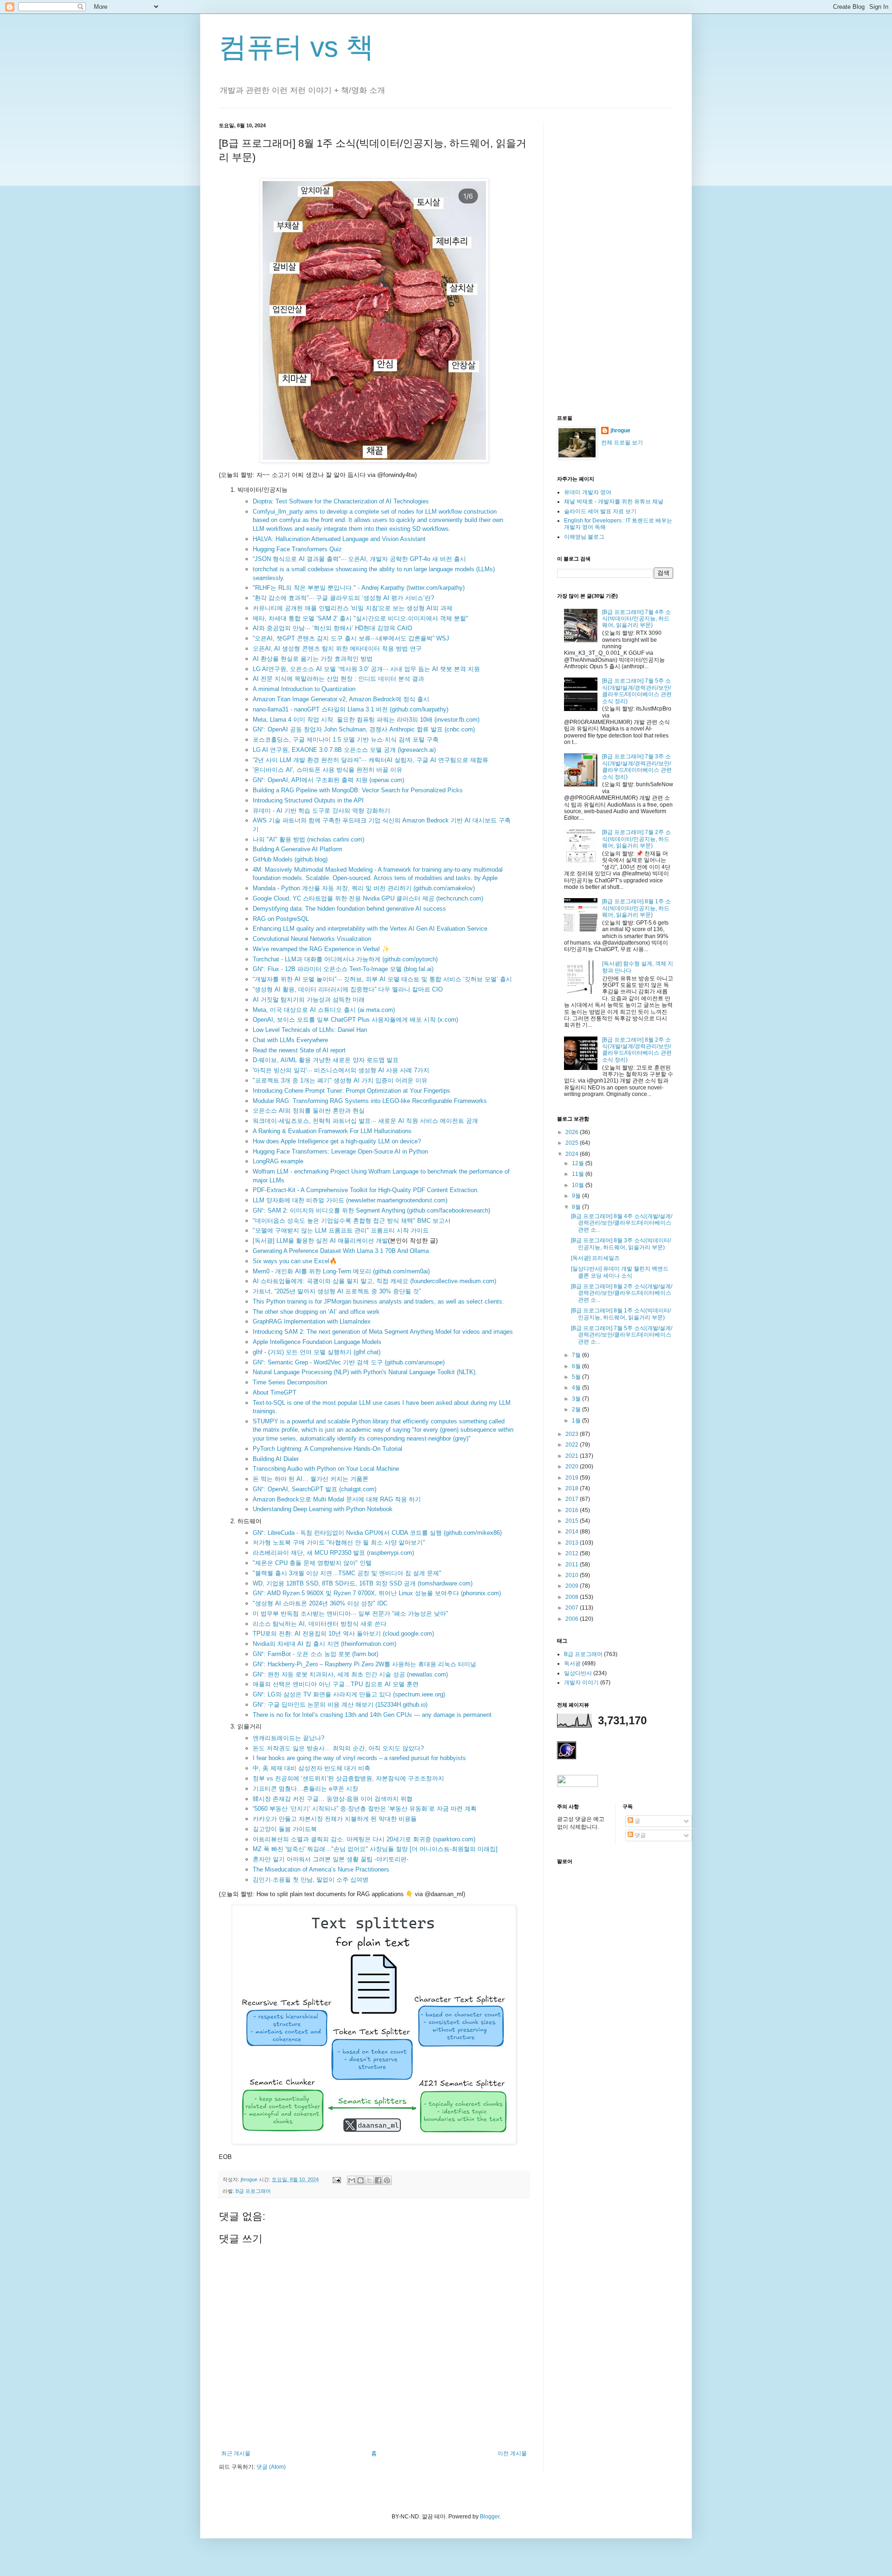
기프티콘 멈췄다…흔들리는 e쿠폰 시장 (305, 1789)
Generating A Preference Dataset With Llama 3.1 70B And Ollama (341, 1251)
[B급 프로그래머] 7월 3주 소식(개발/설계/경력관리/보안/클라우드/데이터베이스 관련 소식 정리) (637, 766)
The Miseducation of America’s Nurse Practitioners (321, 1869)
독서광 (572, 1663)
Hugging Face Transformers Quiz (297, 549)
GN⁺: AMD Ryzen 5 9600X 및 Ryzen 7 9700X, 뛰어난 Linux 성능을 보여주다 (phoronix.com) (377, 1593)
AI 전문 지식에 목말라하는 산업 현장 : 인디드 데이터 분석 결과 (338, 679)
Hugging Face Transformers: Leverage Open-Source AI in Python (340, 1151)
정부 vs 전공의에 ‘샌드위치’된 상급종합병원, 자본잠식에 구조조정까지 (348, 1778)
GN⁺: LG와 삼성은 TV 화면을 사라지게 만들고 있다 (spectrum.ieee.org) (349, 1694)
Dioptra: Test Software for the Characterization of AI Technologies (341, 501)
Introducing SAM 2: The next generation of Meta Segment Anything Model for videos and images (383, 1332)
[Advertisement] (615, 261)
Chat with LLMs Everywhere (290, 1040)
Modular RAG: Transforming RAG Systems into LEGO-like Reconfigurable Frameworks (370, 1101)
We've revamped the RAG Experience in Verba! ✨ (321, 949)
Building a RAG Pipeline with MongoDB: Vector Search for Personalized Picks (358, 790)
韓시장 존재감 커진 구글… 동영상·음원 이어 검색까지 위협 (333, 1799)
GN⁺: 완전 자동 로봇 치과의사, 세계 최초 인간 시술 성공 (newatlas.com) (350, 1674)
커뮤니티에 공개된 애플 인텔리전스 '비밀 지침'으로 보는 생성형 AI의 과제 (353, 608)
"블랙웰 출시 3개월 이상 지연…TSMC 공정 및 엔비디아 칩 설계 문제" (347, 1573)
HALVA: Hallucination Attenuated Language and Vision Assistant (339, 539)
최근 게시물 (236, 2453)
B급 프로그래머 (253, 2191)
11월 (579, 1174)
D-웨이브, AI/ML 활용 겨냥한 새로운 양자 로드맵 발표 (326, 1060)
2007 (573, 1608)
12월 (579, 1163)
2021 (573, 1456)
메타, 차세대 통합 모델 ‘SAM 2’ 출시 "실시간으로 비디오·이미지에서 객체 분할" (361, 618)
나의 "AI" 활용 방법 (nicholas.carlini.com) (308, 839)
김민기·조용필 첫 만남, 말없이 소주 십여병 (311, 1880)
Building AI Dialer (276, 1459)
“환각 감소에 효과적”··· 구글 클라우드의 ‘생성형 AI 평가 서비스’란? (343, 598)
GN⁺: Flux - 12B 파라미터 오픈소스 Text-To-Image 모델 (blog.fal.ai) (343, 969)
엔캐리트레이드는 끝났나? (289, 1738)
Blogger (490, 2517)
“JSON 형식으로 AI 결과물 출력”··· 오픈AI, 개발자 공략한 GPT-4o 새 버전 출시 (359, 559)
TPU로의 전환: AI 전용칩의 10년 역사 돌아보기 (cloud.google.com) (343, 1634)
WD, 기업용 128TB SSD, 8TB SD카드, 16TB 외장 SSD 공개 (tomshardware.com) (363, 1583)
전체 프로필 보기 (622, 443)
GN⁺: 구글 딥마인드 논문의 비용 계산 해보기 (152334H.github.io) (340, 1705)
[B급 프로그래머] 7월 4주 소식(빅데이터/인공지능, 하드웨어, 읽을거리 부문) (636, 619)
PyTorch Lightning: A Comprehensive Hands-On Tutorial (328, 1449)
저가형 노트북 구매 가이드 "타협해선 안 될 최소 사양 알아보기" (339, 1542)
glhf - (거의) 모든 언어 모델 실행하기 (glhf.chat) (317, 1352)
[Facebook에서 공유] (378, 2180)
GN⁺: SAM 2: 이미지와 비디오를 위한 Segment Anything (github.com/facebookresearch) (371, 1210)
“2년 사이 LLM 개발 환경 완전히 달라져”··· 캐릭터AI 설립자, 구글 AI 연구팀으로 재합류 (371, 760)
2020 (573, 1467)
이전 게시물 (512, 2453)
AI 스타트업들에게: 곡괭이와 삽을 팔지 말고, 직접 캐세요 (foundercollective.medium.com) (374, 1281)
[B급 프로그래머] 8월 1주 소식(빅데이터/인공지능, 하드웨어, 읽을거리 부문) (636, 908)
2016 (573, 1510)
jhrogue (620, 430)
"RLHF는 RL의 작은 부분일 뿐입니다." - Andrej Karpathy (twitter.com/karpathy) (359, 588)
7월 (577, 1355)
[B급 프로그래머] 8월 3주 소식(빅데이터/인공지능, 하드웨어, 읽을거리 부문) (621, 1244)
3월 (577, 1399)
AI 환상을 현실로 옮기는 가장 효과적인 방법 (313, 659)
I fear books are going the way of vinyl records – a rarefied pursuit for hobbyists (359, 1758)
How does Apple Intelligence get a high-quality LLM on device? (337, 1141)
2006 (573, 1619)
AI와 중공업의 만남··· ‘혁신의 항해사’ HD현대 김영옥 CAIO (332, 628)
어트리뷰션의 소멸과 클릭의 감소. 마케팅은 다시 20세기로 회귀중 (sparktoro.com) (364, 1839)
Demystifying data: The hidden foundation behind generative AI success (349, 909)
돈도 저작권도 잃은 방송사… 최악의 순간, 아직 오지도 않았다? (338, 1748)
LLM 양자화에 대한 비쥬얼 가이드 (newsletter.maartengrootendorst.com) (350, 1200)
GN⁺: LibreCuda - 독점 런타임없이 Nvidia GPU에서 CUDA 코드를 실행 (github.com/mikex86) (377, 1533)
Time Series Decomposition (290, 1382)
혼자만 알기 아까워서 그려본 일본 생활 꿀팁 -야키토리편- (331, 1859)
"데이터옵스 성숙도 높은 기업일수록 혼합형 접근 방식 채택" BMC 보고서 (352, 1221)
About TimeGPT (275, 1392)
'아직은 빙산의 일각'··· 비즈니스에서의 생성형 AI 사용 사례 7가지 (341, 1070)
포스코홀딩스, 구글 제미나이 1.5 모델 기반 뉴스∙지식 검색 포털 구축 (346, 740)
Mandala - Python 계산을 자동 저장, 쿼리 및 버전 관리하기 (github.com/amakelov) (364, 888)
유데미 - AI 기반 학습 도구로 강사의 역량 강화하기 (321, 811)
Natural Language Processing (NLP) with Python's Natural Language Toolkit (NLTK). (365, 1372)
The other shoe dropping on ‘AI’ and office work (316, 1312)
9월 (577, 1196)
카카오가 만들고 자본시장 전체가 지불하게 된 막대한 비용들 (335, 1819)
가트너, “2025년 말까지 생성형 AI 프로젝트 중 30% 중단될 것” (337, 1291)
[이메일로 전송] (352, 2180)
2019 (573, 1478)
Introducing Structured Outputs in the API (308, 800)
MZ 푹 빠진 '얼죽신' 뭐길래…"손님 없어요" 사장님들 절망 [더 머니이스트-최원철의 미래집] (375, 1849)
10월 (579, 1185)
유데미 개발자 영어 (588, 492)
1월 (577, 1421)
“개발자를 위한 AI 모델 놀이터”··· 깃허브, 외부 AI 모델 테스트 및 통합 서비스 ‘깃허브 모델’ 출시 (382, 979)
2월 (577, 1409)
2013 (573, 1543)
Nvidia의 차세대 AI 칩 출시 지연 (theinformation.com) (325, 1644)
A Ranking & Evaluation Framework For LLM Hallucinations (332, 1131)
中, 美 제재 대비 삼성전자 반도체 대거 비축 (312, 1768)
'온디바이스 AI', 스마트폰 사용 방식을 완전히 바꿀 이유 (328, 770)
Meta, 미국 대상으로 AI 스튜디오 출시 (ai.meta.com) (324, 1010)
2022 (573, 1445)
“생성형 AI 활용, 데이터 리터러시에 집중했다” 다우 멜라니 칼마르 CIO (348, 989)
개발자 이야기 (581, 1683)
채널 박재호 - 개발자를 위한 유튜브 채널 (614, 502)
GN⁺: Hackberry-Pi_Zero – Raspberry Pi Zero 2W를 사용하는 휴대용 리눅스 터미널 (364, 1664)
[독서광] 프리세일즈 (595, 1258)
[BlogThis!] (361, 2180)
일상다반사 (578, 1673)
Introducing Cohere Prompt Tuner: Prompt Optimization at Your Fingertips (351, 1091)
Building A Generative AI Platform (298, 849)
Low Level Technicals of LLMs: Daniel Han (310, 1030)
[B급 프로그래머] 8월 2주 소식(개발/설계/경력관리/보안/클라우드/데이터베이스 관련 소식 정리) (637, 1050)
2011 (573, 1565)
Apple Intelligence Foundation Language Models (317, 1342)
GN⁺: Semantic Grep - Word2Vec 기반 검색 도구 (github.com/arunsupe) (349, 1362)
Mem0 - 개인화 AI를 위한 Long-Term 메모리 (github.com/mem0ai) (341, 1271)
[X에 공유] (369, 2180)
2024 (573, 1154)
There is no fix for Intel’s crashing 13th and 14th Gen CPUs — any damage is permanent (372, 1715)
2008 (573, 1597)
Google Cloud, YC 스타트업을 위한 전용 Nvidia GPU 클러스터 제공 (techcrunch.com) (368, 898)
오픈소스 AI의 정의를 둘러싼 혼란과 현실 (309, 1111)
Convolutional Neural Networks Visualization (312, 939)
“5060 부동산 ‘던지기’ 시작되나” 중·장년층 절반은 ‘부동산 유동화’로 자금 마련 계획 (365, 1809)
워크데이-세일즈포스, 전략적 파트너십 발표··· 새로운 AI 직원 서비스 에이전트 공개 (365, 1121)
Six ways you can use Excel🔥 (295, 1261)
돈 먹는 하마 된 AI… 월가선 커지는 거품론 (311, 1479)
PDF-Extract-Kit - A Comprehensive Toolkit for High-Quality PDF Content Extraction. (366, 1190)
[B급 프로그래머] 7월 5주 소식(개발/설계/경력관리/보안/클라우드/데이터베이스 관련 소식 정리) (637, 691)
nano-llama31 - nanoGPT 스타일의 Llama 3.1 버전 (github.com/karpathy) (351, 709)
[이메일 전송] (336, 2179)
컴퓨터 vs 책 (296, 47)
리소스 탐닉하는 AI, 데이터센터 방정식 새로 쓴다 (320, 1624)
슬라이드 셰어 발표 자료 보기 (600, 511)
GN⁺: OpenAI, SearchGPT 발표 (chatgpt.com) (315, 1489)
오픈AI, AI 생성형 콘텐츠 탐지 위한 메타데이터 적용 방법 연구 (337, 649)
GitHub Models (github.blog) (290, 859)
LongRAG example (278, 1161)
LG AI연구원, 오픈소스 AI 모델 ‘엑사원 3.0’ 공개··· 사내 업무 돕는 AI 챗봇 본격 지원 (366, 669)
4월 (577, 1388)
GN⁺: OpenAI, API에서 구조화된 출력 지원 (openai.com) (328, 780)
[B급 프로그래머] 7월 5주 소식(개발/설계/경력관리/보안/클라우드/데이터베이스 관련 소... (622, 1335)
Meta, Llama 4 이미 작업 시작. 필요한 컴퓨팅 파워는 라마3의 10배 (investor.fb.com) (366, 720)
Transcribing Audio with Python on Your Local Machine (326, 1469)
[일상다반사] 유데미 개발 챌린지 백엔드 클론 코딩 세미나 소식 (620, 1272)
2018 (573, 1488)
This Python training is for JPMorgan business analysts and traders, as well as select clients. (378, 1301)
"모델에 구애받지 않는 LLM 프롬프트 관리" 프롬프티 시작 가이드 (341, 1230)
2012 (573, 1553)
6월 (577, 1366)
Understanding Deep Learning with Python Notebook (323, 1509)
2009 (573, 1586)
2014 (573, 1532)
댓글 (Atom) (271, 2467)
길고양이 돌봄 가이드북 (285, 1829)
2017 (573, 1499)
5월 (577, 1377)
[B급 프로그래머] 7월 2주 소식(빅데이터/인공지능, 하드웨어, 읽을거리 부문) (636, 839)
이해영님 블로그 (584, 537)
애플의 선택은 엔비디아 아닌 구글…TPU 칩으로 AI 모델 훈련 (336, 1684)
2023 (573, 1434)
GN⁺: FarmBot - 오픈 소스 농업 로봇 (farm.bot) (315, 1654)
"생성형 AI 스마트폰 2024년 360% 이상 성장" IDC (320, 1603)
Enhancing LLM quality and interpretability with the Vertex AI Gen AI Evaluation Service (370, 929)
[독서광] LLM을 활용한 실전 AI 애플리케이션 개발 (320, 1241)
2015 (573, 1521)
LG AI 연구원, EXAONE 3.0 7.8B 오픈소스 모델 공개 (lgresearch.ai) (344, 750)
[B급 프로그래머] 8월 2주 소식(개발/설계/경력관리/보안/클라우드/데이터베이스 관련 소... (622, 1293)
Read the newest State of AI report (299, 1050)
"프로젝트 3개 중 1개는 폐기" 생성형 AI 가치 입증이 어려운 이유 (340, 1080)
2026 (573, 1132)
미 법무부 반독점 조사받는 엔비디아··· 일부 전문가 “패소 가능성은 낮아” (350, 1614)
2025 (573, 1143)
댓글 (639, 1835)
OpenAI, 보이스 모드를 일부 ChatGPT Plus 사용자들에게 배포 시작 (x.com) (355, 1020)
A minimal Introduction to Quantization (304, 689)
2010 (573, 1575)
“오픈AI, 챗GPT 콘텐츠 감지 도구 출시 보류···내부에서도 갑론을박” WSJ (351, 638)
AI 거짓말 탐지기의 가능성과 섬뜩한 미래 (309, 1000)
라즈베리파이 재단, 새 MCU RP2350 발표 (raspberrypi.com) (333, 1553)
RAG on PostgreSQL (281, 919)
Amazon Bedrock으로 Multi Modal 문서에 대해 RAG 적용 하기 (337, 1499)
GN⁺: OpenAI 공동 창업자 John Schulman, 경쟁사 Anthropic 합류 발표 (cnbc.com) (364, 729)
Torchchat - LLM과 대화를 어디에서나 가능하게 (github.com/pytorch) (345, 959)
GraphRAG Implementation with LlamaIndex (312, 1321)
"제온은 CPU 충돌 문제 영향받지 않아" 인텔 (312, 1563)
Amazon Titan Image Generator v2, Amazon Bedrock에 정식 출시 (341, 699)
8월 (577, 1207)
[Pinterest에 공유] (387, 2180)
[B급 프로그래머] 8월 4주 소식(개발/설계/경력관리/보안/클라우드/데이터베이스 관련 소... (622, 1223)
